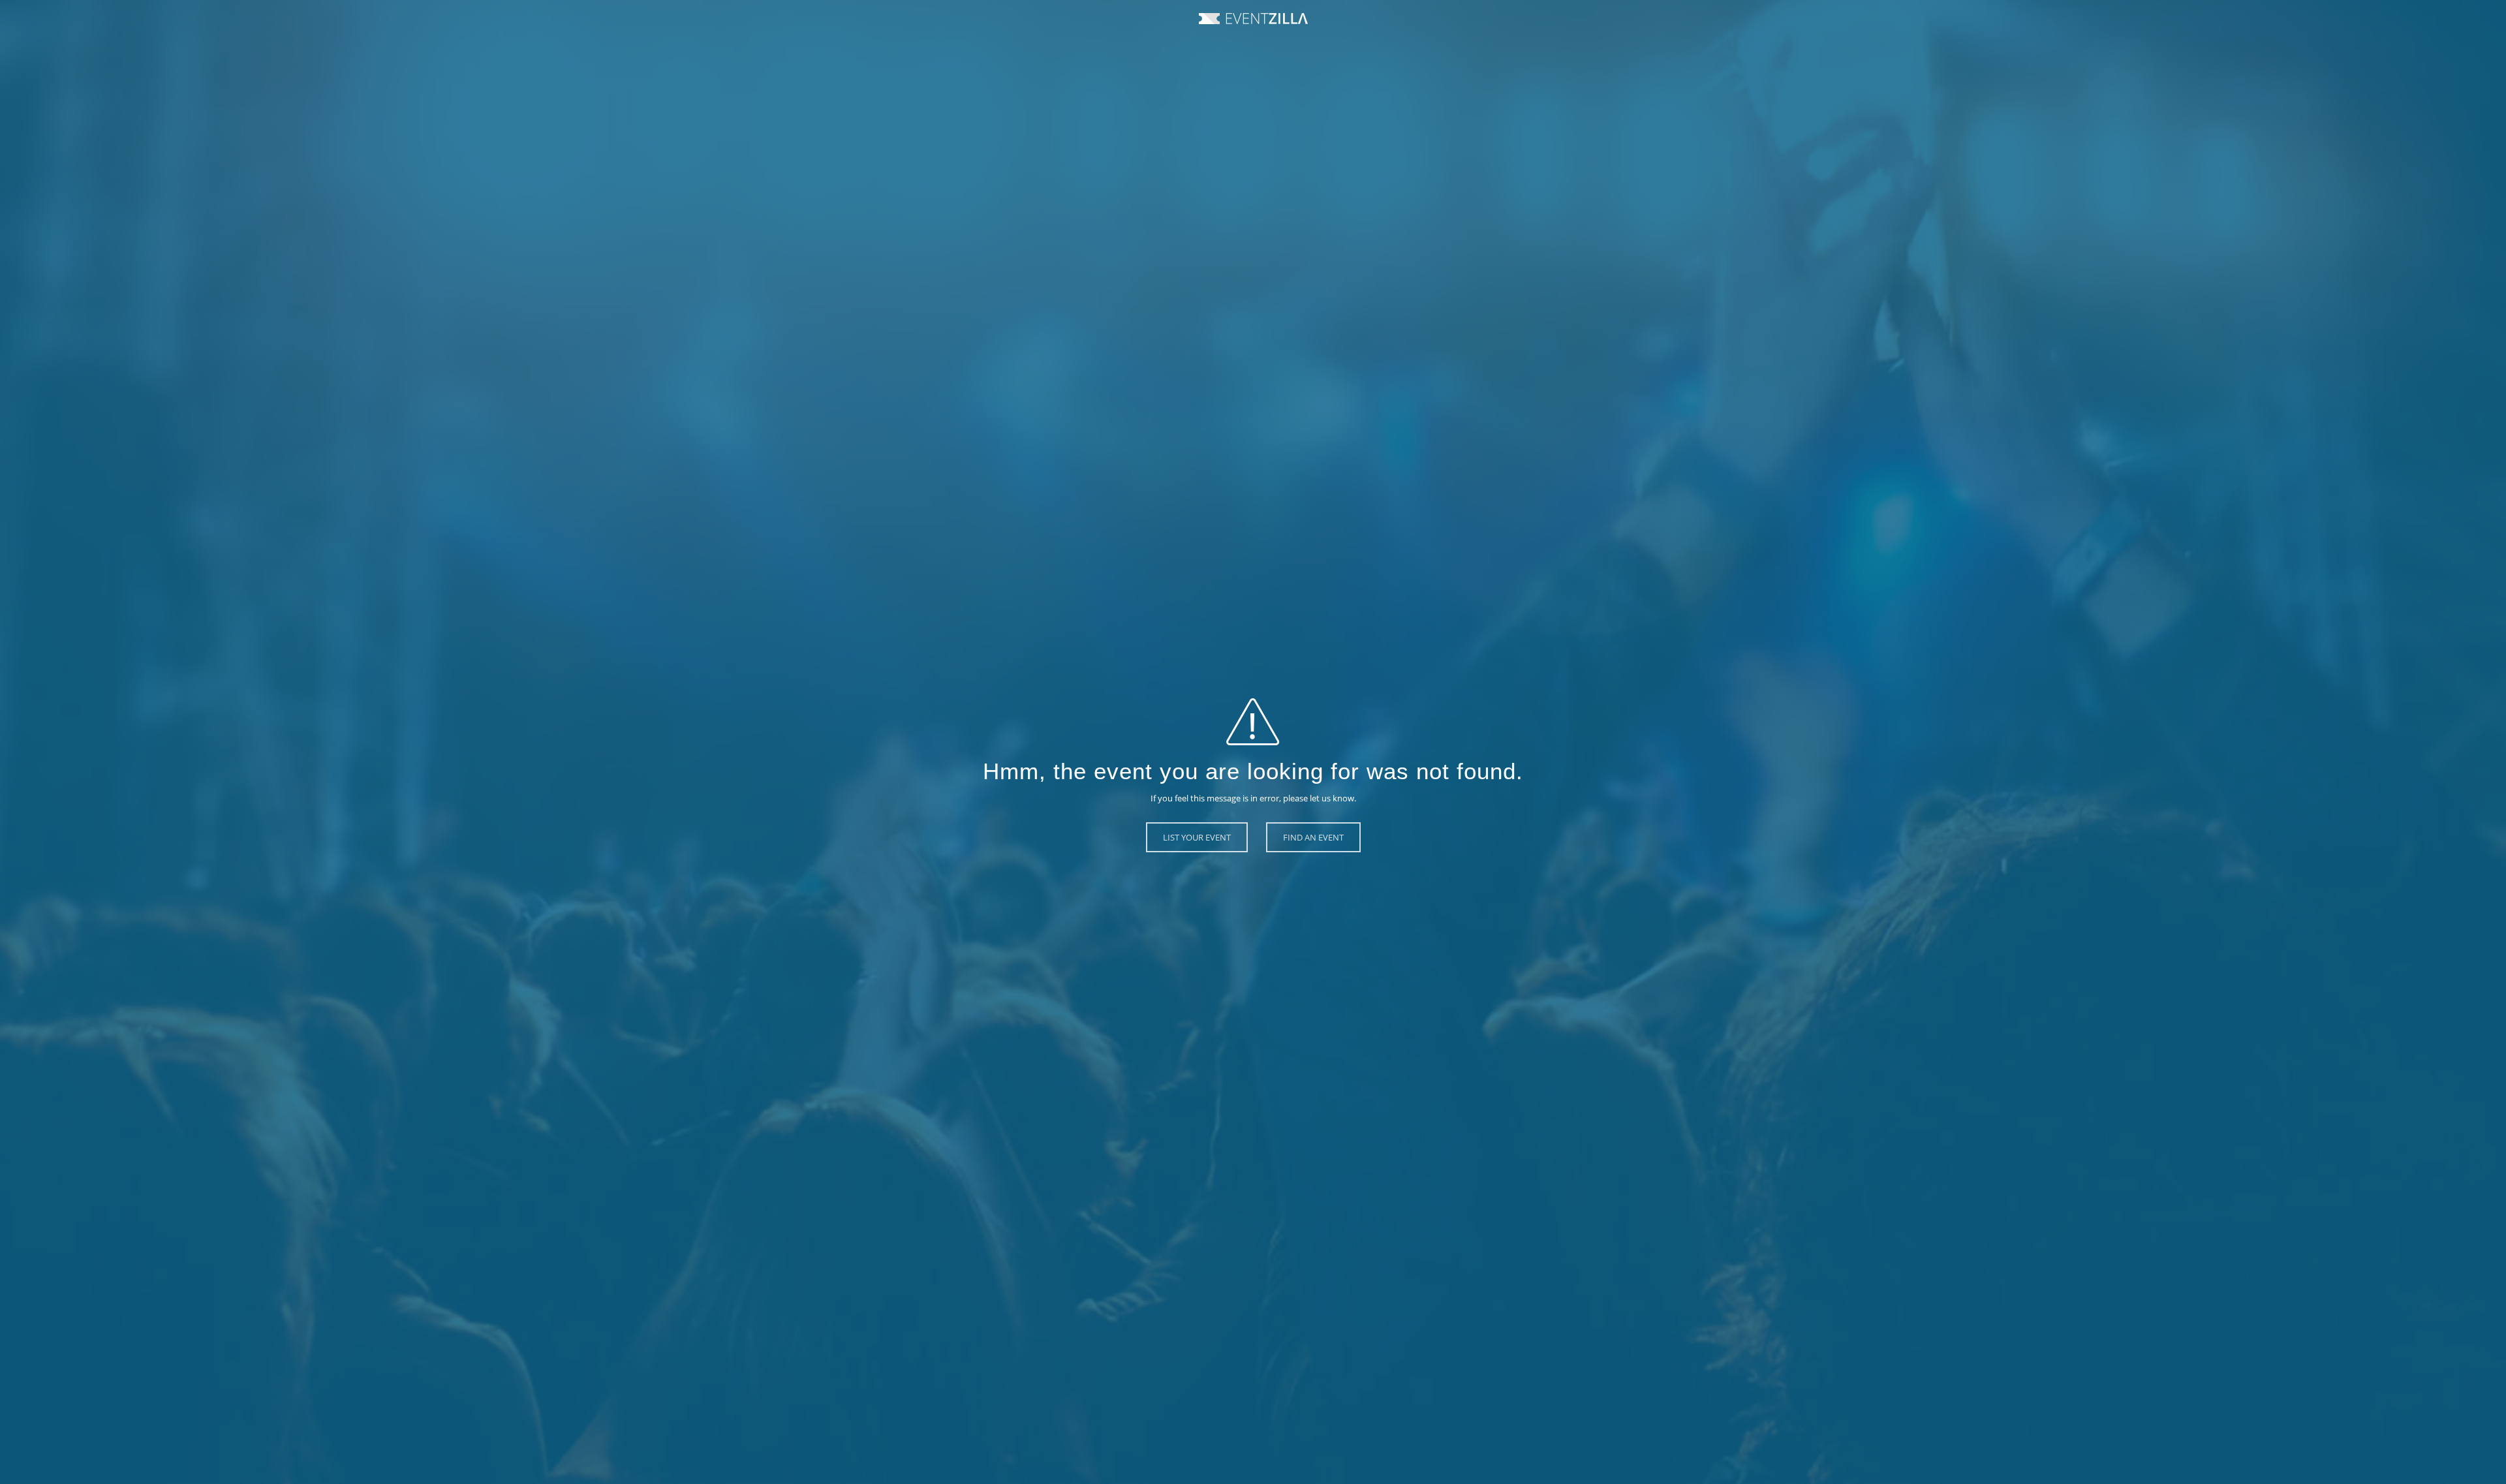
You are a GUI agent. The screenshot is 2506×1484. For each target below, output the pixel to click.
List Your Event (1197, 837)
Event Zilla (1253, 19)
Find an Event (1313, 837)
